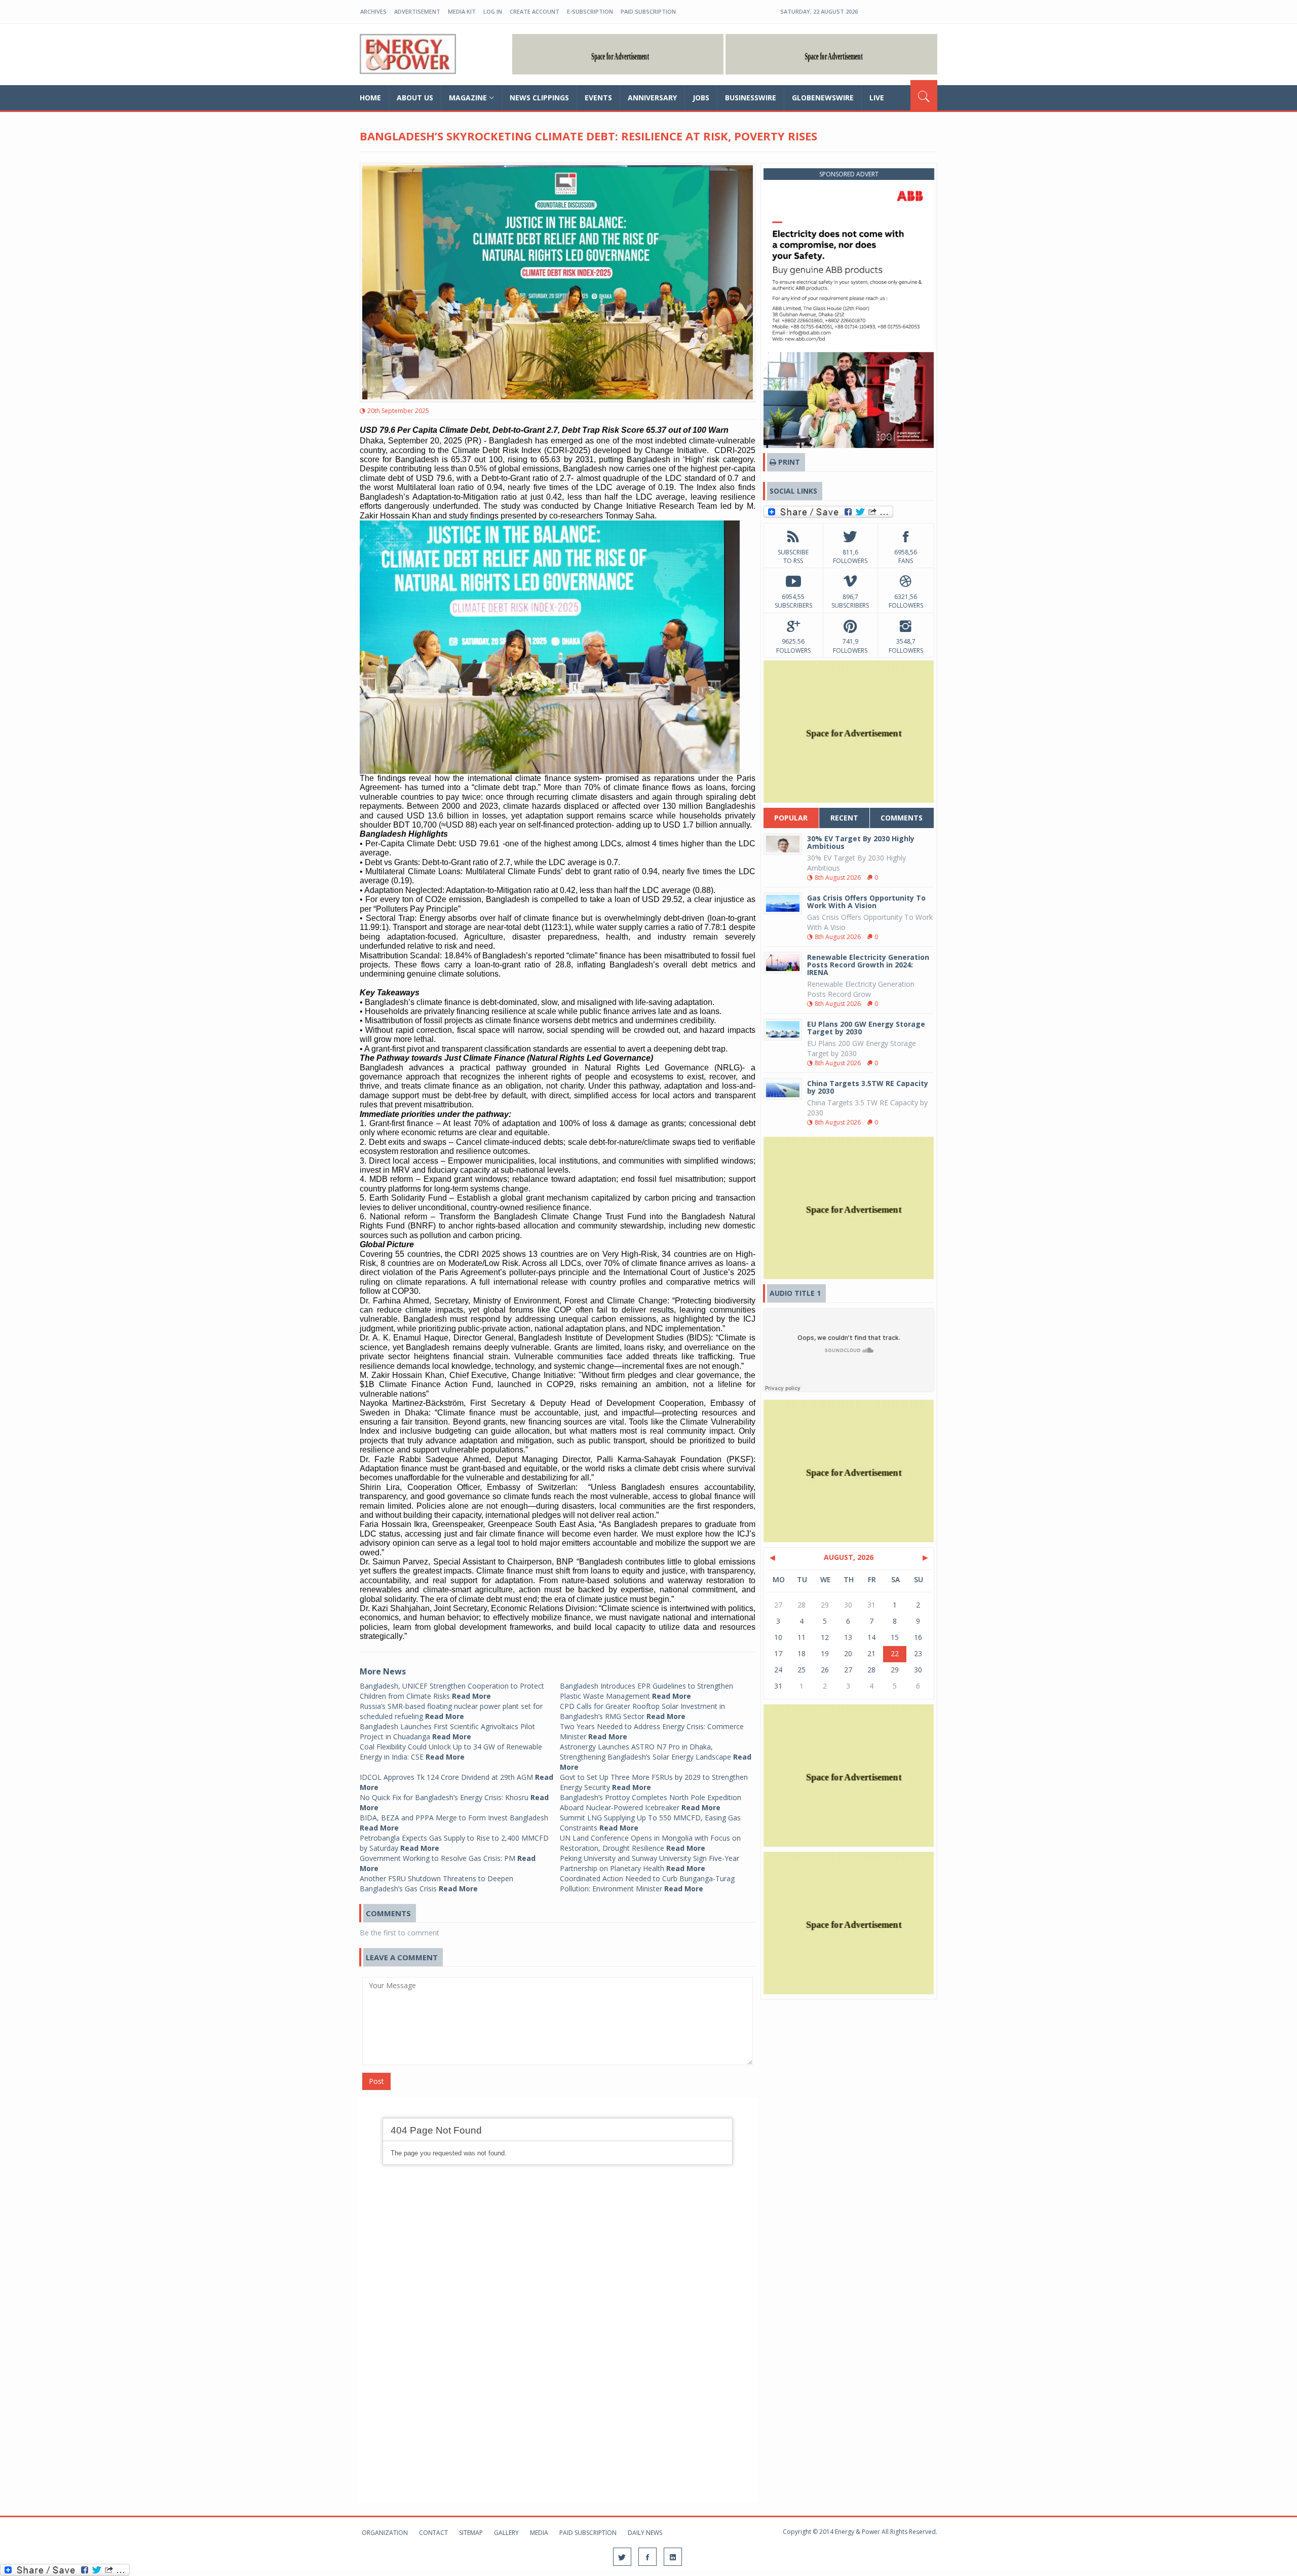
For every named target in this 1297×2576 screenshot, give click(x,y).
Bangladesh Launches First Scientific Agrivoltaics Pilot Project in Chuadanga (447, 1731)
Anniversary (652, 98)
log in (493, 11)
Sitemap (471, 2533)
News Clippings (539, 98)
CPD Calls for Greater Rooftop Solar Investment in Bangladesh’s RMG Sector (642, 1711)
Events (598, 98)
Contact (433, 2533)
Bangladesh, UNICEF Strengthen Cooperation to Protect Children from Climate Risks (452, 1691)
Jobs (701, 98)
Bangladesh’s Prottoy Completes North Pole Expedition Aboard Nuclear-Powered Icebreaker (651, 1802)
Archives (373, 11)
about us (415, 98)
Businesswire (751, 98)
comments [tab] (902, 818)
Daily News (645, 2533)
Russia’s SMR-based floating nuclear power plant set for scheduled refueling (451, 1711)
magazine (468, 98)
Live (877, 98)
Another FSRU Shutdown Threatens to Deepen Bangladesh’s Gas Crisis (436, 1883)
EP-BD (408, 54)
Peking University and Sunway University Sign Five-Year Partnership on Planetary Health (650, 1863)
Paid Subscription (648, 11)
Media (539, 2533)
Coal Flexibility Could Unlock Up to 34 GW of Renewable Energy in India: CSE (451, 1752)
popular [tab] (791, 818)
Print (788, 462)
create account (535, 11)
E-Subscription (590, 11)
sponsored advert (849, 174)
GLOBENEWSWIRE (823, 98)
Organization (385, 2533)
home (370, 98)
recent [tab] (844, 818)
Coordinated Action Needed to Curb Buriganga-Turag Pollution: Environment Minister (647, 1883)
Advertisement (417, 11)
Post (376, 2081)
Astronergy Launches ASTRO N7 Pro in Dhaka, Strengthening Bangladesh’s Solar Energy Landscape (656, 1757)
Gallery (506, 2533)
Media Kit (462, 11)
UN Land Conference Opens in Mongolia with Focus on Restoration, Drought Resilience (650, 1843)
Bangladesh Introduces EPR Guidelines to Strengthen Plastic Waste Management (646, 1691)
